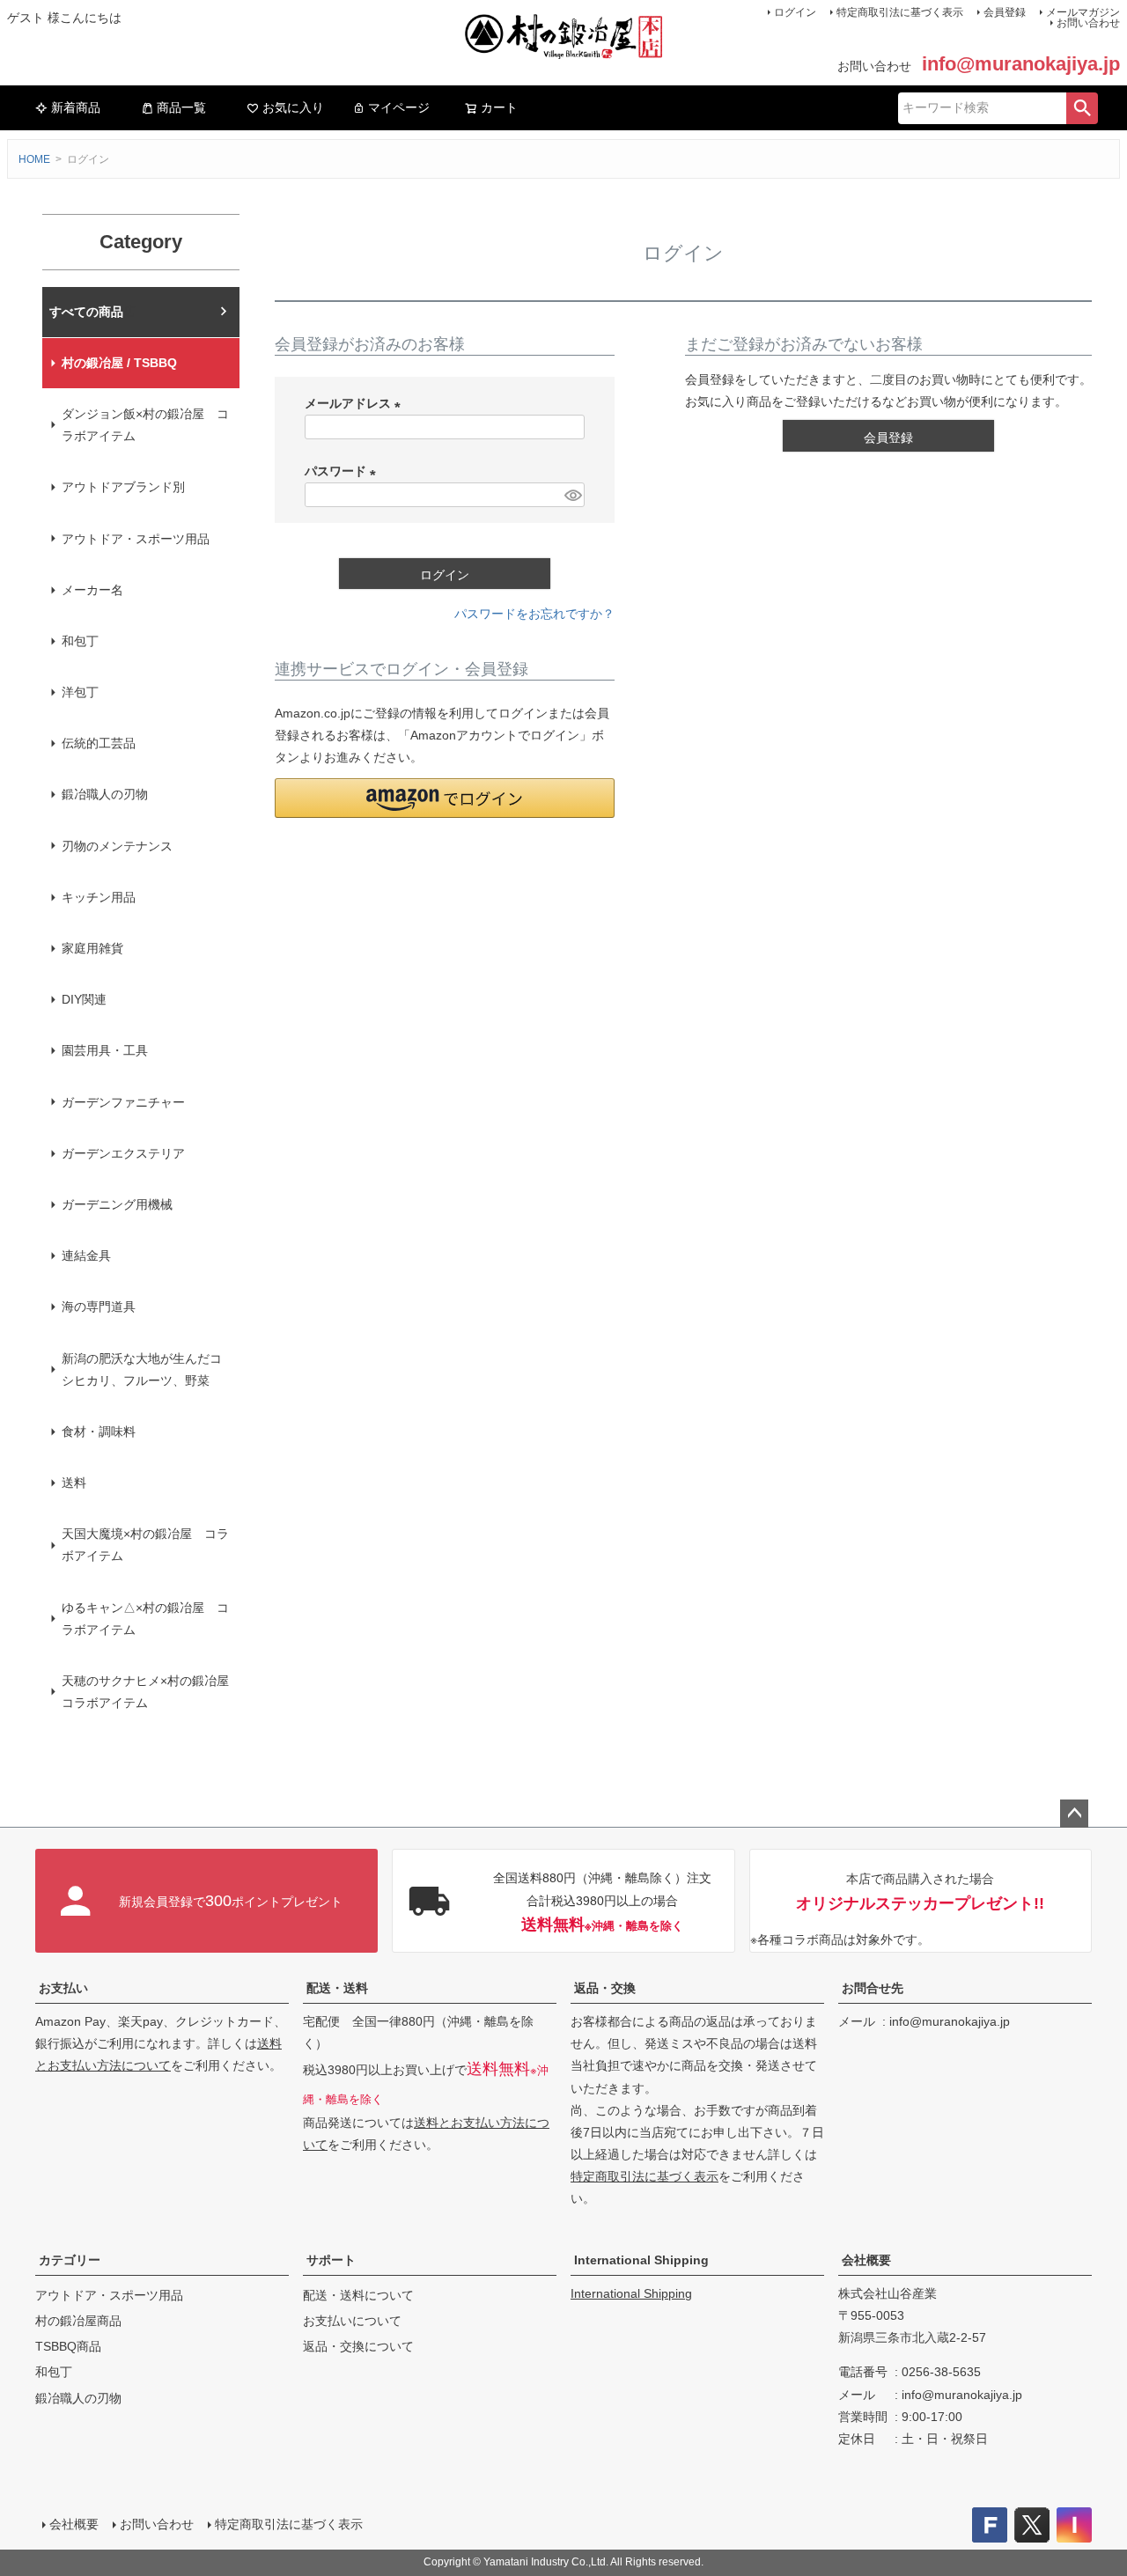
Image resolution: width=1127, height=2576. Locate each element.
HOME (34, 159)
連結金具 (86, 1255)
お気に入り (293, 107)
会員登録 (1005, 12)
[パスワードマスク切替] (572, 495)
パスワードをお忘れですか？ (534, 614)
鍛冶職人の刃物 (105, 794)
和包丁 (80, 641)
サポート (331, 2260)
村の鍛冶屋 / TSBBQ (119, 363)
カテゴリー (70, 2260)
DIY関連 (84, 999)
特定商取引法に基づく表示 (900, 12)
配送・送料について (358, 2295)
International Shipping (641, 2260)
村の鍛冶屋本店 (92, 312)
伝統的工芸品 (99, 743)
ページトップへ (1074, 1814)
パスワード (343, 471)
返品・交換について (358, 2346)
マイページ (399, 107)
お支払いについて (352, 2321)
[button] (445, 798)
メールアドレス (356, 403)
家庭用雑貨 (92, 948)
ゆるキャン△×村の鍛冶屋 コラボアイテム (145, 1619)
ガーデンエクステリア (123, 1153)
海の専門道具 (99, 1306)
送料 (74, 1483)
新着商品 (76, 107)
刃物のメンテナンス (117, 846)
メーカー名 (92, 590)
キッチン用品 (99, 897)
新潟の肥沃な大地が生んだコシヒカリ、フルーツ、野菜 (142, 1369)
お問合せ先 (873, 1988)
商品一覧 (181, 107)
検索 (1082, 108)
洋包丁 (80, 692)
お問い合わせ (1088, 23)
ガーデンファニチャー (123, 1102)
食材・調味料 (99, 1432)
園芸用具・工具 (105, 1050)
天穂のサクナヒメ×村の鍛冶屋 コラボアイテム (151, 1692)
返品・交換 (605, 1988)
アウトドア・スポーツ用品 (136, 539)
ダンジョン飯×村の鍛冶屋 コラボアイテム (145, 425)
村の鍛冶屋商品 (78, 2321)
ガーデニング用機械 (117, 1204)
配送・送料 (337, 1988)
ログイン (795, 12)
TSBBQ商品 (68, 2346)
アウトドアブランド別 (123, 487)
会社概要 (866, 2260)
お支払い (63, 1988)
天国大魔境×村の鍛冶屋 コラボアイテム (145, 1545)
